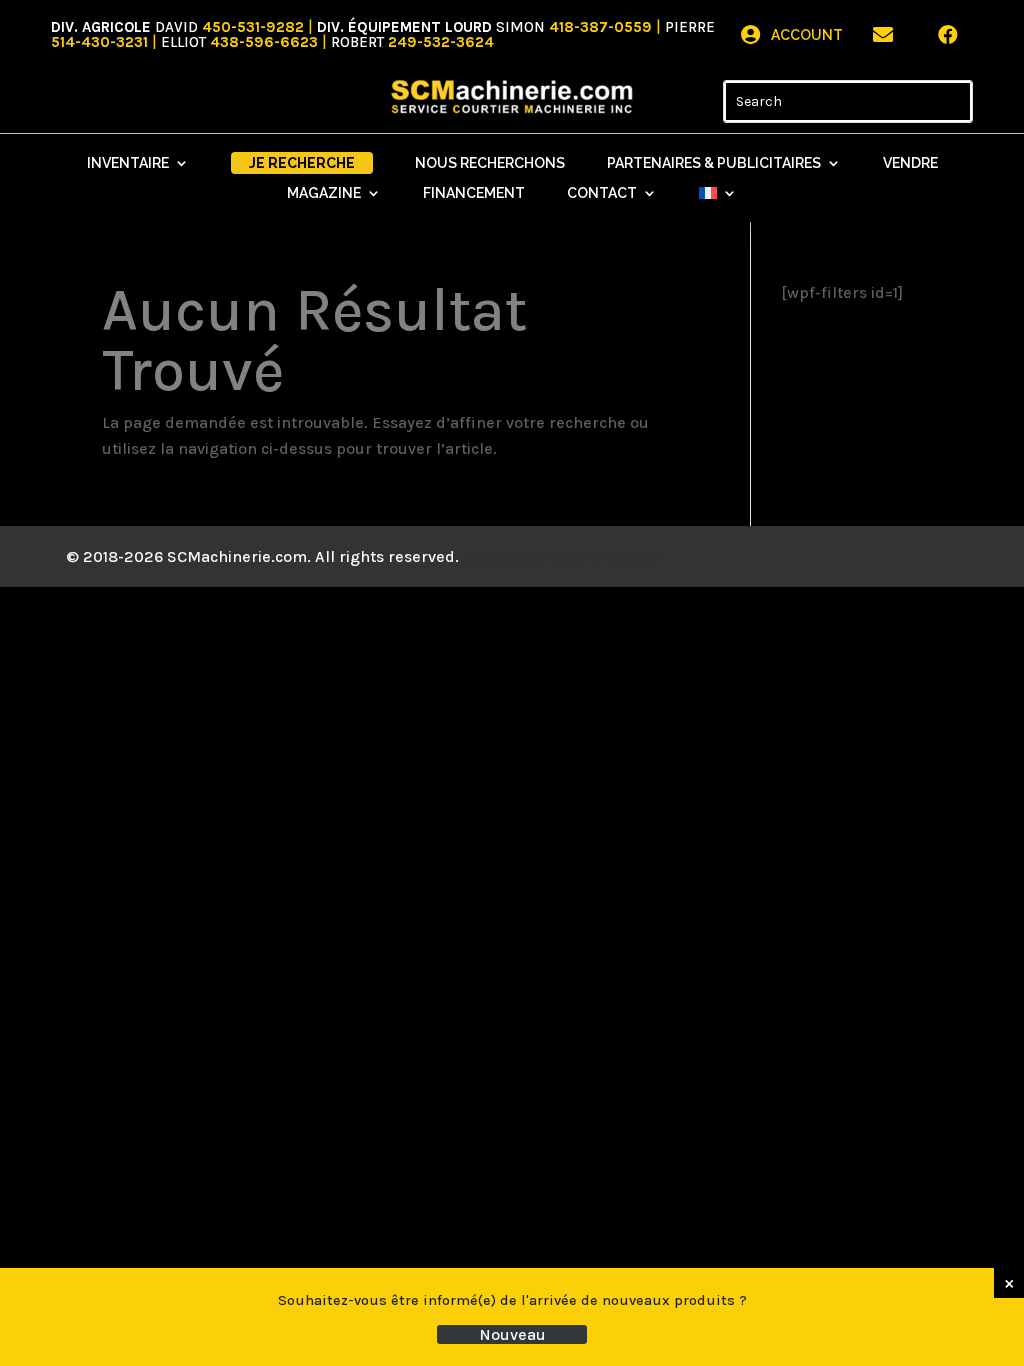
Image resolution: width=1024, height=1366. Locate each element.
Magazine (324, 193)
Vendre (910, 163)
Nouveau (512, 1334)
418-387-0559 (600, 27)
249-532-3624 (441, 42)
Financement (474, 193)
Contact (602, 193)
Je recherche (302, 163)
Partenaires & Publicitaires (714, 163)
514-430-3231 (99, 42)
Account (807, 35)
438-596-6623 (264, 42)
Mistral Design (606, 556)
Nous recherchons (490, 163)
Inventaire (128, 163)
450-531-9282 (253, 27)
